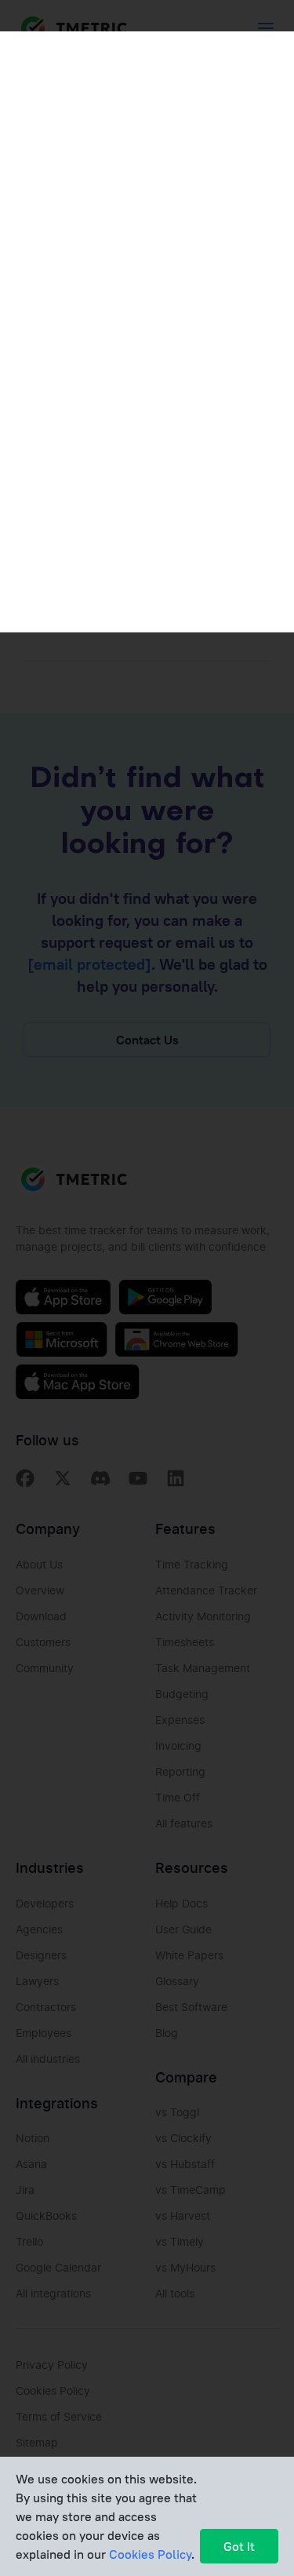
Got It (239, 2546)
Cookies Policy (150, 2554)
